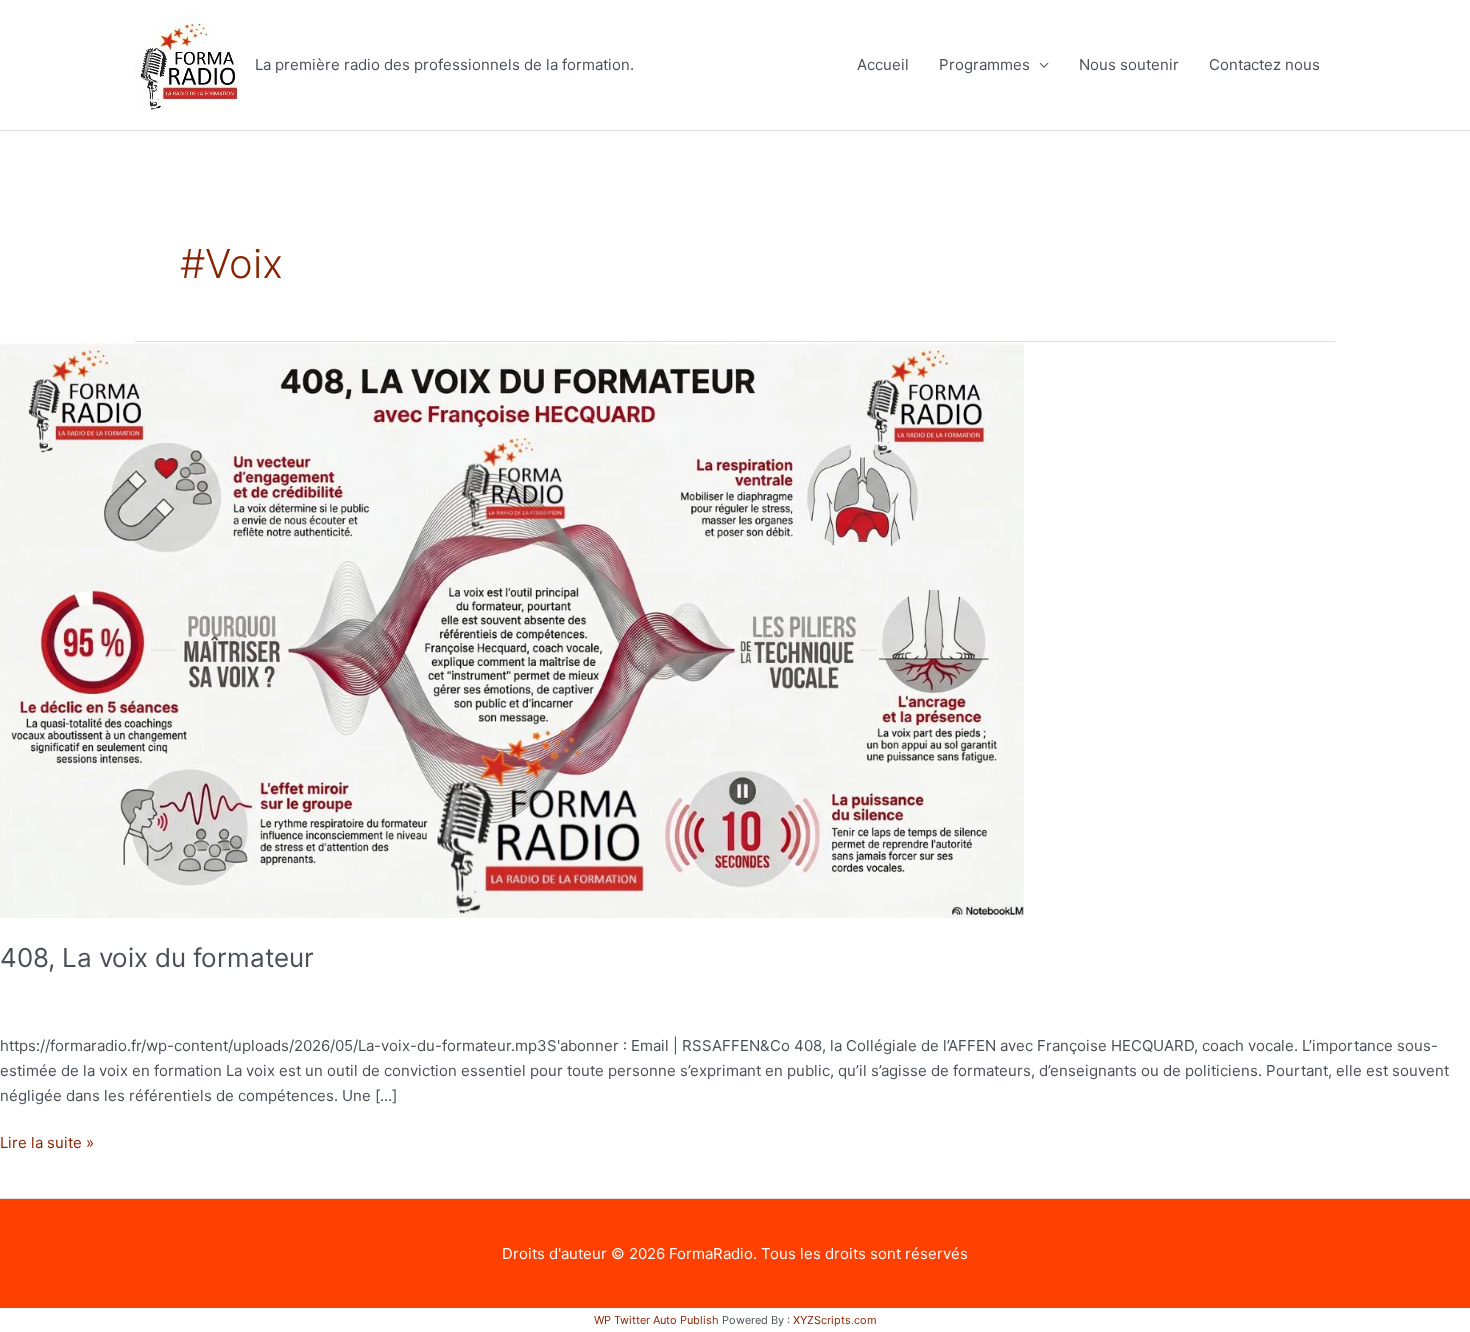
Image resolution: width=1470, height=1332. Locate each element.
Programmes (984, 64)
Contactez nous (1264, 64)
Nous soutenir (1129, 64)
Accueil (883, 64)
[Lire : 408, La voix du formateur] (512, 628)
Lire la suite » (47, 1141)
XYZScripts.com (835, 1320)
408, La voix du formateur (157, 957)
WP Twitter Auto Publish (656, 1320)
